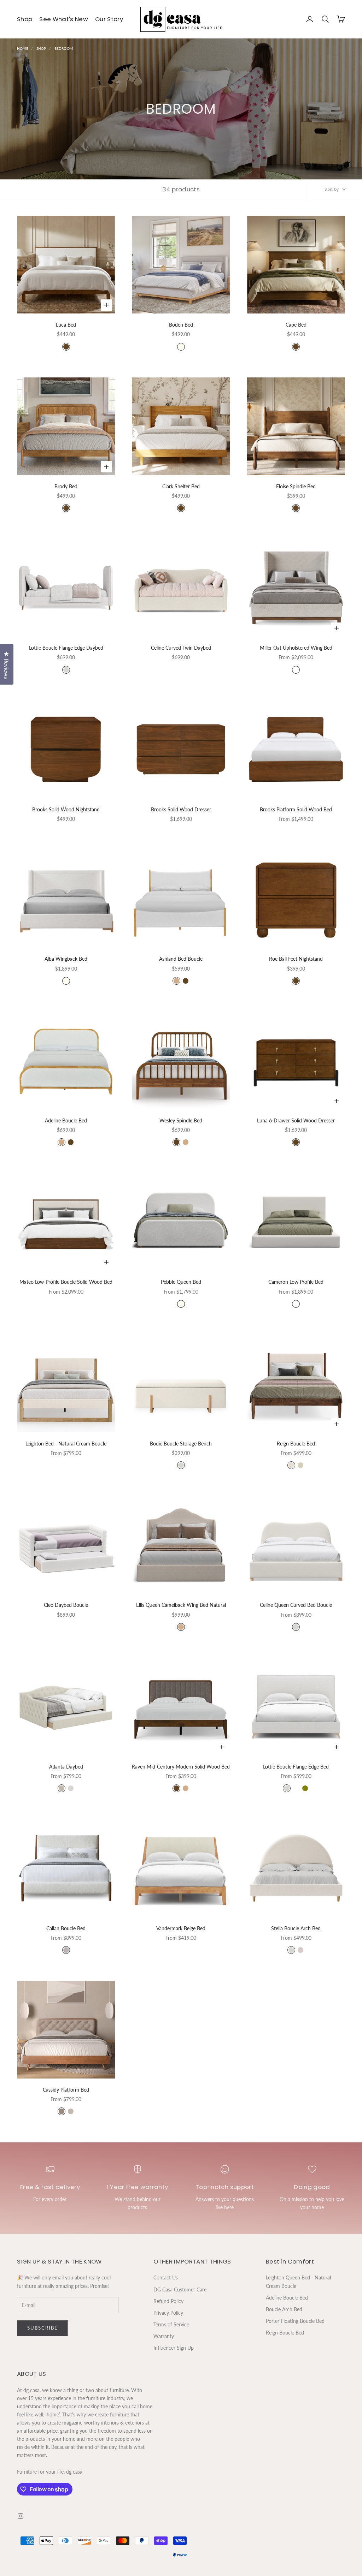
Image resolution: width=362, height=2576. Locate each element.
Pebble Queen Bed (181, 1282)
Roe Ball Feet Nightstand (296, 959)
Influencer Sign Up (174, 2348)
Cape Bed (296, 325)
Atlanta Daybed (66, 1767)
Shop (25, 19)
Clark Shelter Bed (181, 486)
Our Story (109, 19)
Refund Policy (168, 2301)
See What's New (64, 19)
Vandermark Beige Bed (181, 1928)
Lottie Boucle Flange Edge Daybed (66, 648)
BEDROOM (64, 48)
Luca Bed (66, 325)
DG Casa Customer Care (180, 2289)
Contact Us (166, 2277)
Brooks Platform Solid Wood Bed (296, 809)
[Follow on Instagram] (21, 2516)
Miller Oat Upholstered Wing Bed (296, 648)
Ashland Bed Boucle (181, 959)
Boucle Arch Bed (284, 2309)
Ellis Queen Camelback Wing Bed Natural (181, 1605)
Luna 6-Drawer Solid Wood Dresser (296, 1120)
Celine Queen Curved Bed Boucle (296, 1605)
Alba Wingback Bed (66, 959)
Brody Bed (66, 486)
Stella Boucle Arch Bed (296, 1928)
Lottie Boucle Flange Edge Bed (296, 1767)
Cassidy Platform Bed (66, 2090)
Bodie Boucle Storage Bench (181, 1444)
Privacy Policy (168, 2313)
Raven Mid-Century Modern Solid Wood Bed (181, 1767)
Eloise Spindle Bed (296, 486)
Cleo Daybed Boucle (66, 1605)
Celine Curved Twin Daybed (181, 648)
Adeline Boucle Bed (66, 1120)
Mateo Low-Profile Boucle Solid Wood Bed (66, 1282)
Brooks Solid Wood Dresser (181, 809)
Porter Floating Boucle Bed (295, 2321)
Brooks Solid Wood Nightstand (66, 809)
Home (23, 48)
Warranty (164, 2336)
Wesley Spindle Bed (181, 1120)
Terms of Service (171, 2324)
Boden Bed (181, 325)
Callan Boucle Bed (66, 1928)
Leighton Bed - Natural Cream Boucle (66, 1444)
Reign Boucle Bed (296, 1444)
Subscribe (43, 2328)
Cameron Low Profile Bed (296, 1282)
